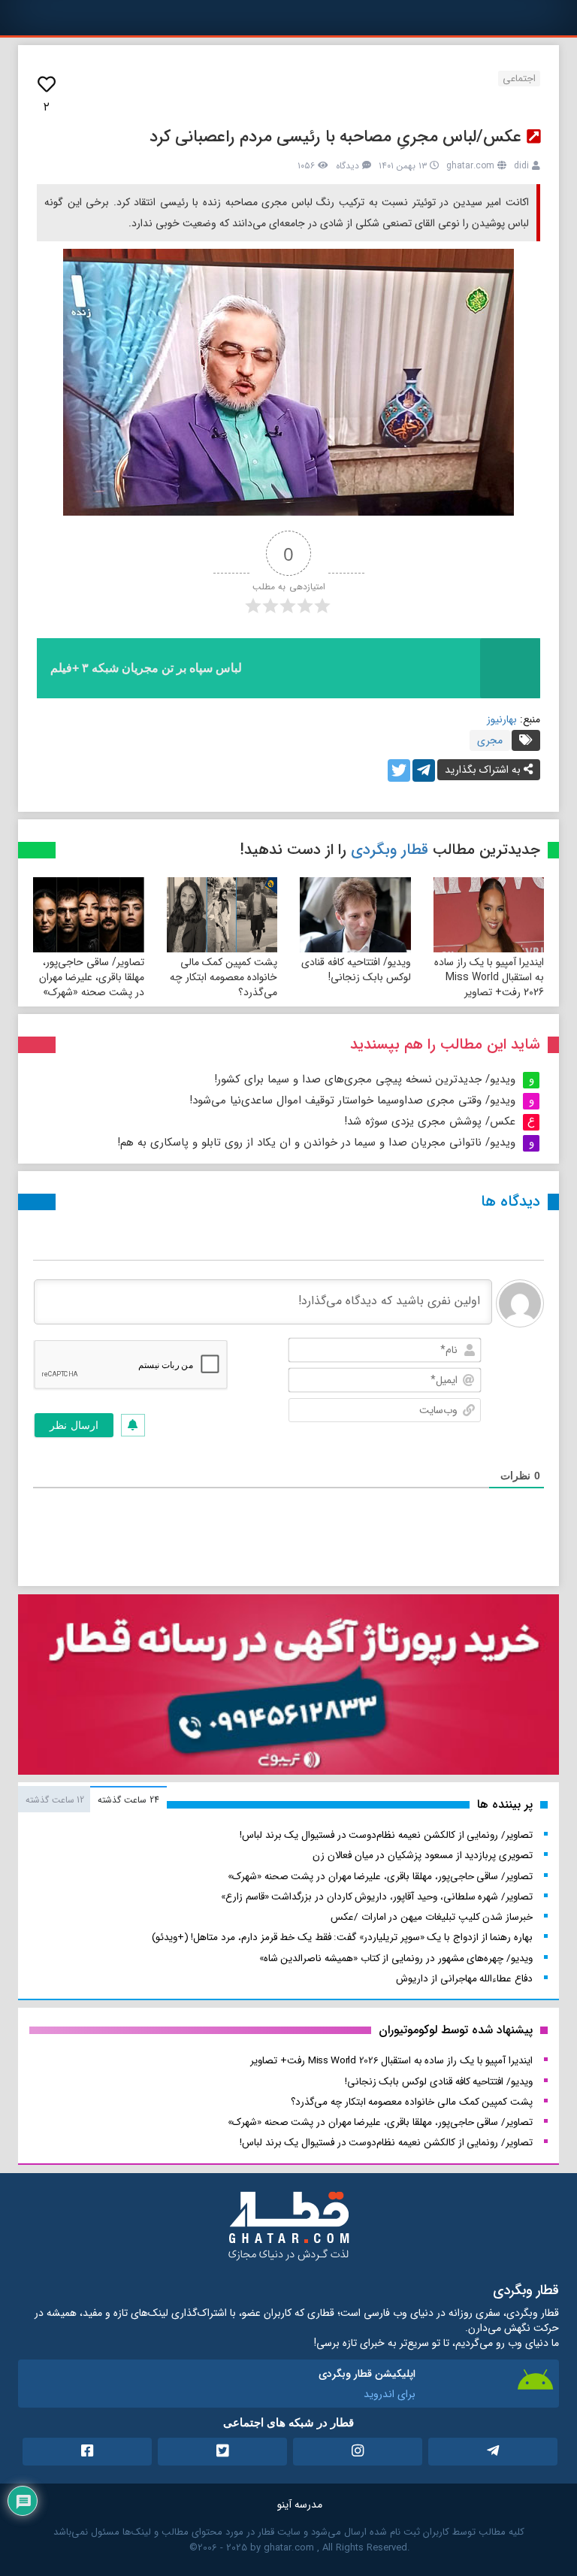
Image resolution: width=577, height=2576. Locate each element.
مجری (490, 740)
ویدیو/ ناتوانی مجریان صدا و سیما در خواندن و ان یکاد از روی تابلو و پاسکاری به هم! (316, 1143)
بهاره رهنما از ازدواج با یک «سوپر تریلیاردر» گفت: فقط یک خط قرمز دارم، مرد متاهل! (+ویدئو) (342, 1937)
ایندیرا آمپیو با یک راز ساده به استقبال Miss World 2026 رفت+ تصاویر (489, 977)
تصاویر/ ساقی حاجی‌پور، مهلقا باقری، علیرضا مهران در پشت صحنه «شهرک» (92, 977)
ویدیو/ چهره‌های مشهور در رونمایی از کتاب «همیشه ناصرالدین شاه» (396, 1958)
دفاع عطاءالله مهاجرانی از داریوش (464, 1979)
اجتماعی (519, 79)
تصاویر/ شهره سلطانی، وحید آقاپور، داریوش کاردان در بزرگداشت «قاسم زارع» (377, 1897)
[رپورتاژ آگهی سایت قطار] (288, 1688)
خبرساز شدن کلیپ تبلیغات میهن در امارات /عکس (432, 1917)
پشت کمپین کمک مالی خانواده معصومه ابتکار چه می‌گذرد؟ (224, 977)
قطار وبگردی (390, 850)
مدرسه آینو (300, 2505)
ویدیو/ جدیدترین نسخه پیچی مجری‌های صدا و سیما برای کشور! (365, 1079)
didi (521, 166)
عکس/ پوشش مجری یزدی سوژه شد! (430, 1122)
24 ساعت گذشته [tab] (128, 1800)
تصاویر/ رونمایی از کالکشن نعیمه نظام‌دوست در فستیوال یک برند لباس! (386, 1835)
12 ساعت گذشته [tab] (55, 1800)
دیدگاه (347, 166)
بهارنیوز (502, 719)
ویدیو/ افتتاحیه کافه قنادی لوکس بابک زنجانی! (356, 970)
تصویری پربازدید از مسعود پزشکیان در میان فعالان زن (423, 1856)
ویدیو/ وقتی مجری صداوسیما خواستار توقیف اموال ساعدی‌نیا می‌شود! (352, 1100)
